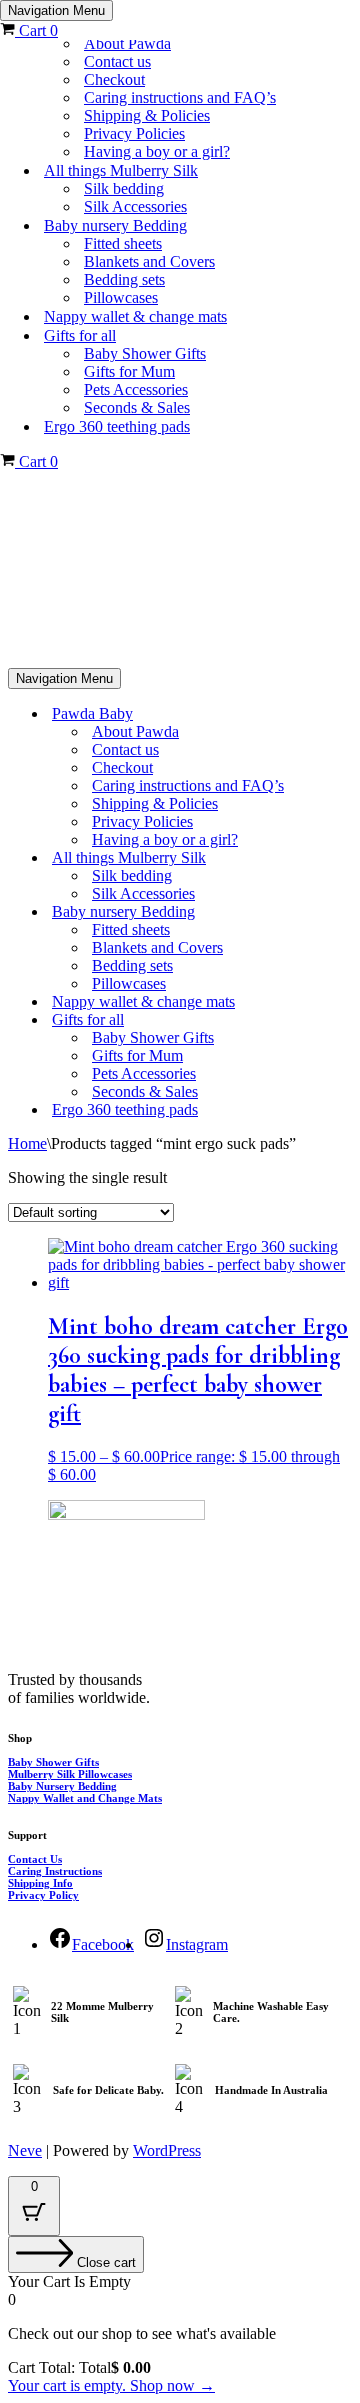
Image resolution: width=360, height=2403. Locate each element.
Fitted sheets (123, 243)
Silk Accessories (135, 206)
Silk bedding (124, 188)
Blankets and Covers (149, 261)
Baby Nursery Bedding (62, 1786)
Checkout (114, 79)
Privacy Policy (43, 1895)
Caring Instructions (55, 1871)
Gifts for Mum (129, 371)
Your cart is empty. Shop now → (111, 2385)
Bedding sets (124, 279)
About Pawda (127, 43)
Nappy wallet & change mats (135, 316)
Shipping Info (40, 1883)
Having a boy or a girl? (157, 151)
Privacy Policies (134, 133)
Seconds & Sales (137, 407)
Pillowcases (121, 297)
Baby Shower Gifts (145, 353)
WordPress (167, 2150)
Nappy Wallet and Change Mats (85, 1798)
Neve (25, 2150)
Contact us (117, 61)
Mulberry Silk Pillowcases (70, 1774)
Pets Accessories (136, 389)
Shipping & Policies (147, 115)
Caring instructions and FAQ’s (180, 97)
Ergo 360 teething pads (117, 426)
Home (27, 1143)
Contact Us (35, 1859)
